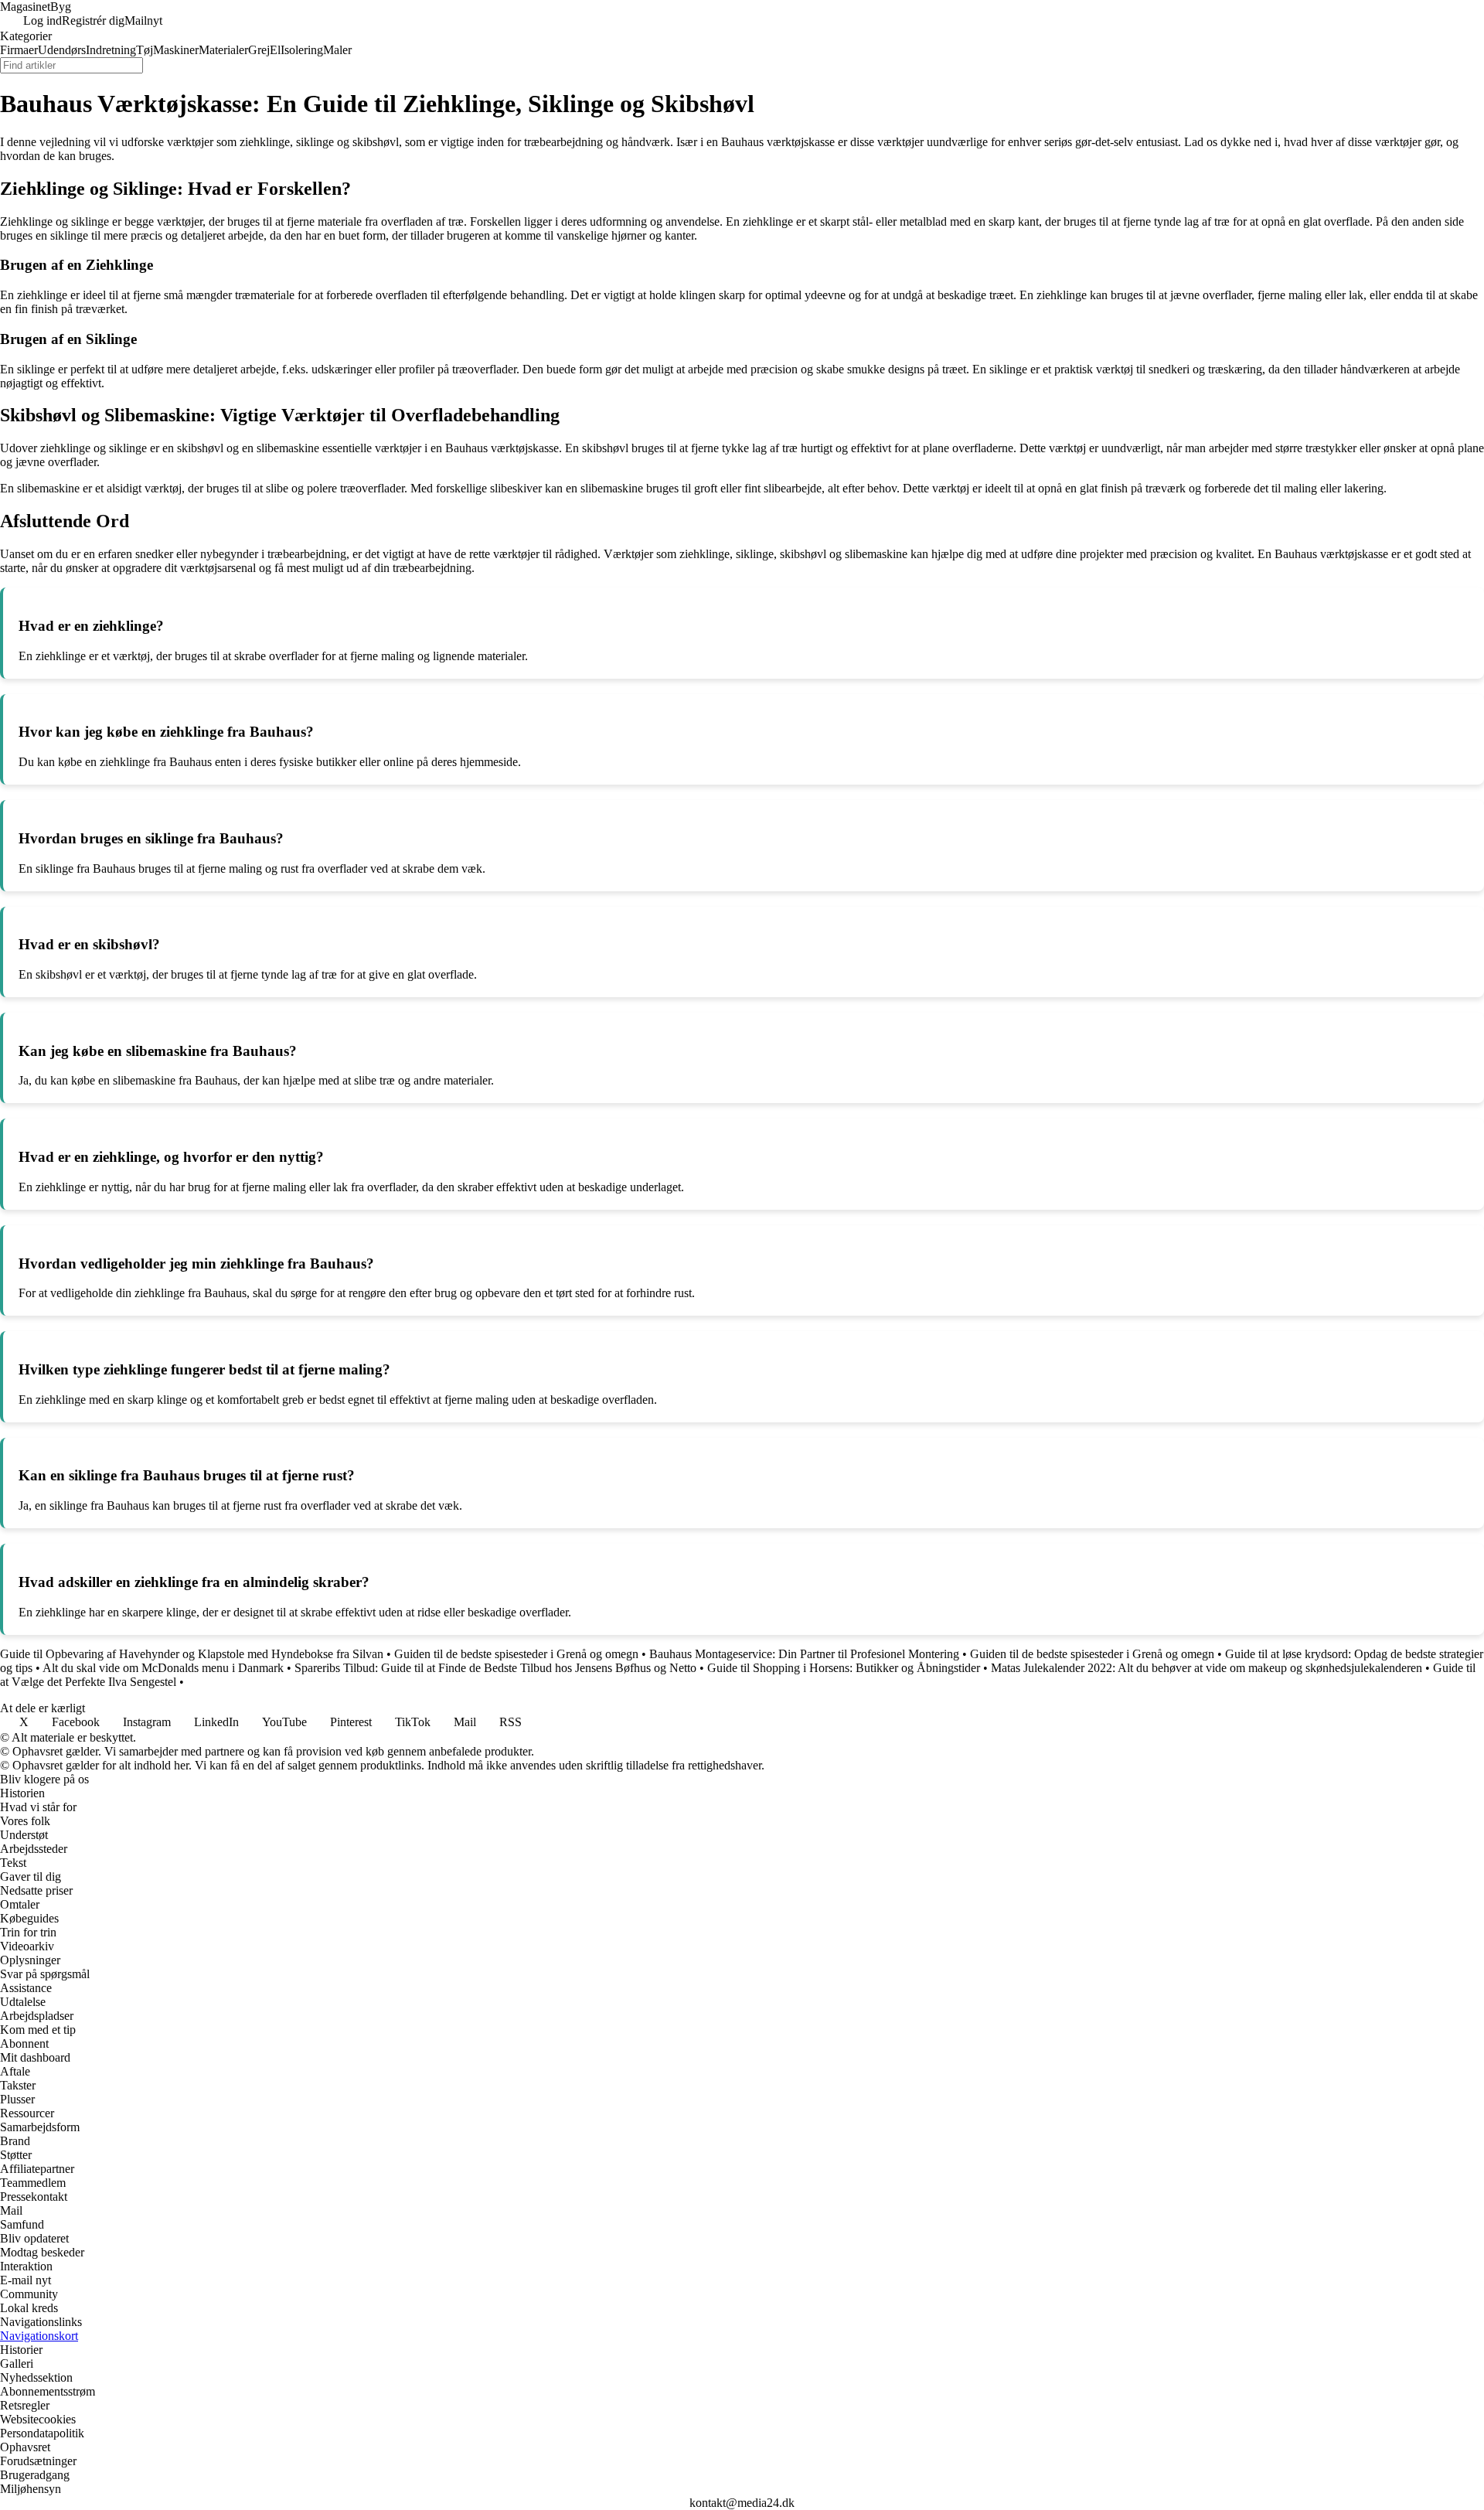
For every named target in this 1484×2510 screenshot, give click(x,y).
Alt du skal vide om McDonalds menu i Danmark (163, 1668)
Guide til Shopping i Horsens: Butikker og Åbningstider (844, 1668)
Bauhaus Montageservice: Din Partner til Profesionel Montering (804, 1654)
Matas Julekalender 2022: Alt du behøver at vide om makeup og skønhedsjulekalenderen (1207, 1668)
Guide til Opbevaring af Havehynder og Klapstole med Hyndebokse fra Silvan (192, 1654)
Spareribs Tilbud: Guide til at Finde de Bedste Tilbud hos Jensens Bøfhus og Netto (495, 1668)
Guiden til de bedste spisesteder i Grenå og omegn (516, 1654)
